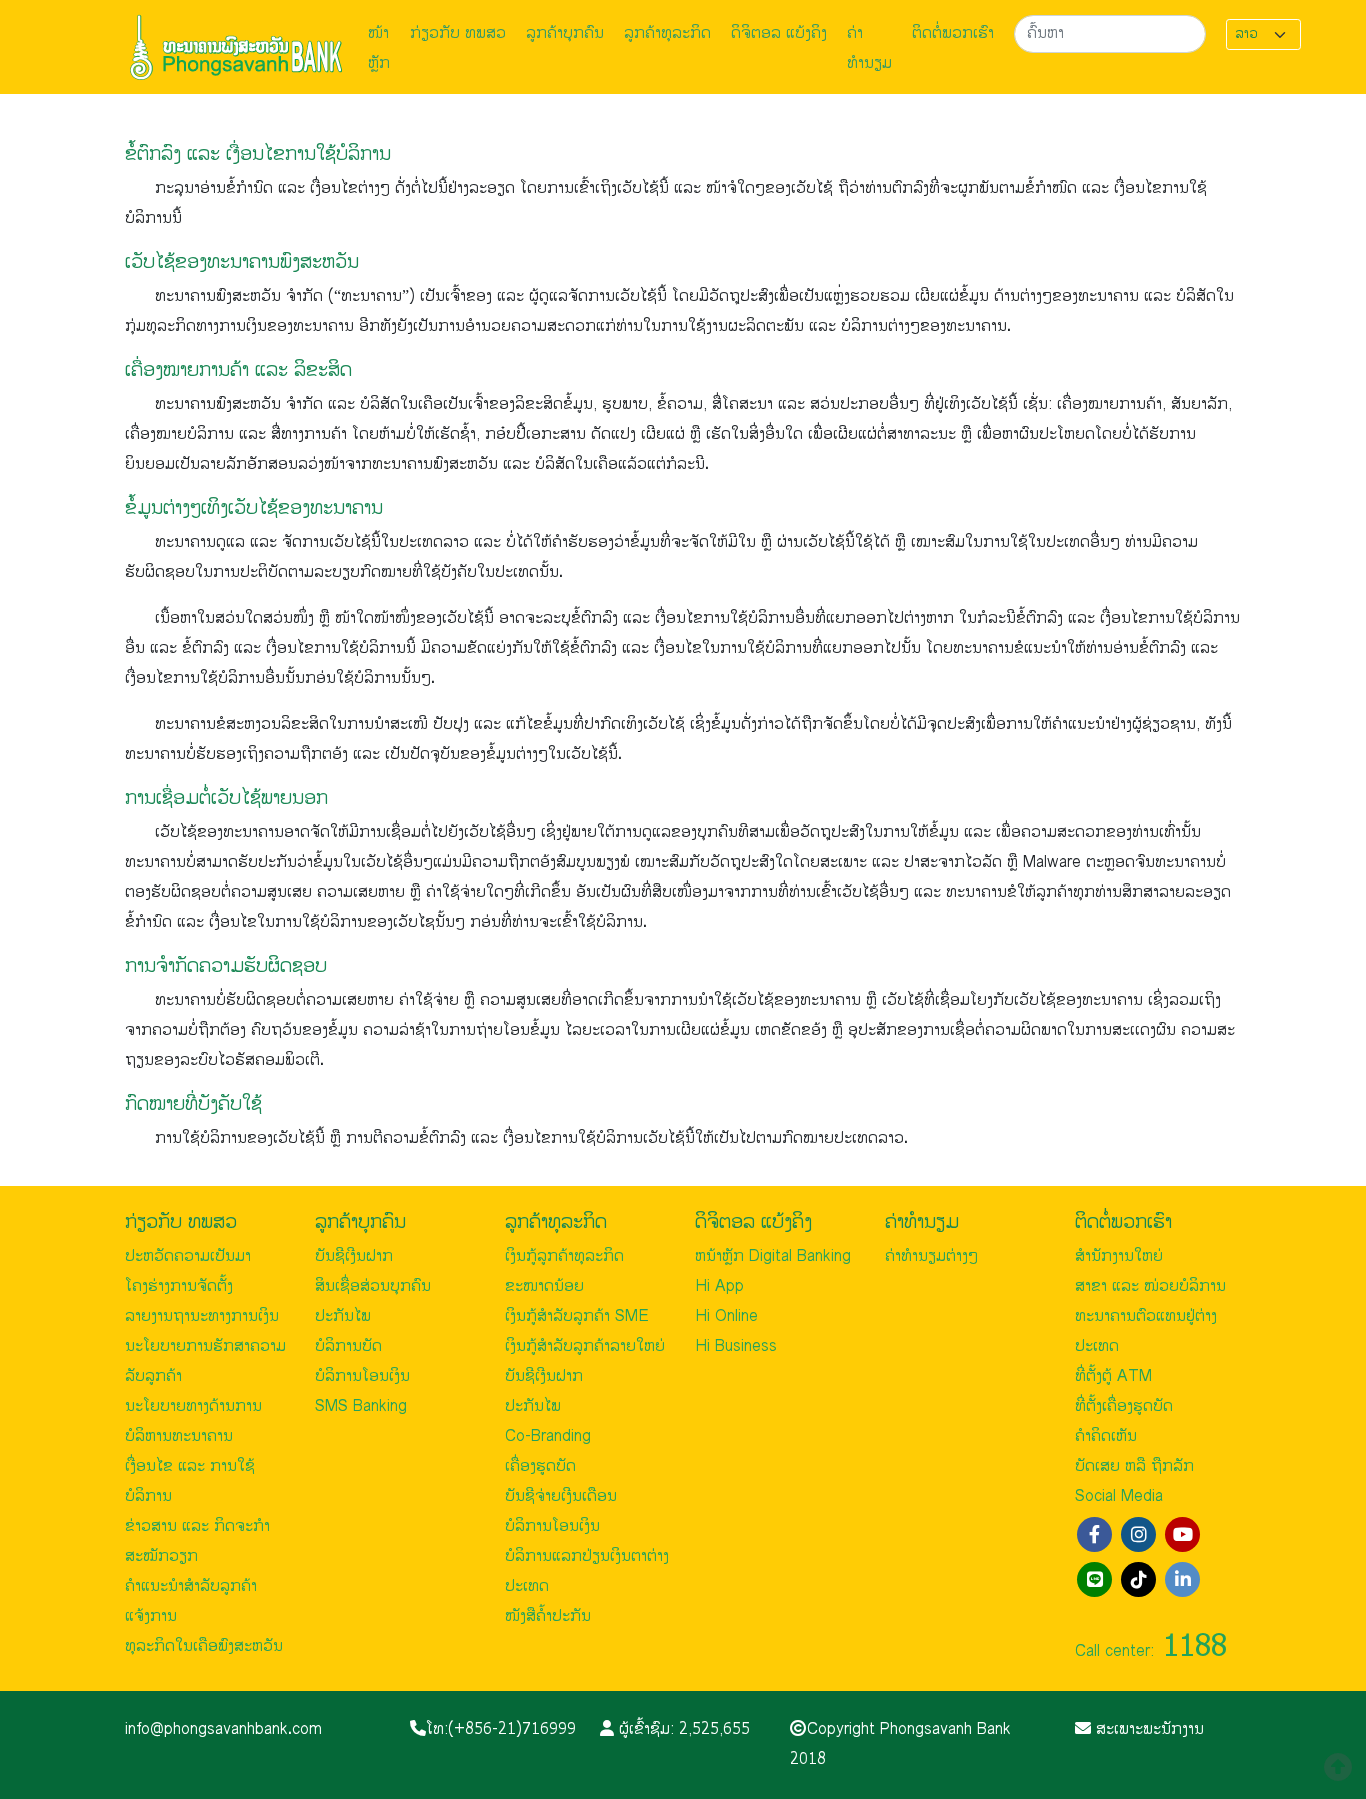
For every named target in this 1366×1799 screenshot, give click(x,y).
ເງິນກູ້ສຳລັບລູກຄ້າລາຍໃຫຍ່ (585, 1346)
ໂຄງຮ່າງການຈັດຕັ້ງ (179, 1286)
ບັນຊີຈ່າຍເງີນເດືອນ (561, 1496)
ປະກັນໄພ (343, 1316)
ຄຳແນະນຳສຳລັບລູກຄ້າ (191, 1586)
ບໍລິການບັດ (348, 1346)
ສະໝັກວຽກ (161, 1556)
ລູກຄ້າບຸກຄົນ (565, 33)
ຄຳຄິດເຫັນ (1106, 1436)
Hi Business (736, 1346)
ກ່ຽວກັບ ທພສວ (458, 33)
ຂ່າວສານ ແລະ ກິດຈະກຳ (197, 1526)
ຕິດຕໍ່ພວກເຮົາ (953, 33)
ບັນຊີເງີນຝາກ (354, 1256)
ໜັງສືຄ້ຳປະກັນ (548, 1616)
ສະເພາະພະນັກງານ (1147, 1729)
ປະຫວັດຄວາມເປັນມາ (188, 1256)
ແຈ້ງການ (151, 1616)
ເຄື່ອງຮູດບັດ (540, 1466)
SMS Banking (361, 1406)
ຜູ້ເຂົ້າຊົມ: (682, 1729)
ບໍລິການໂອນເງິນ (362, 1376)
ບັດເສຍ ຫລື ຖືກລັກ (1134, 1466)
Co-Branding (548, 1436)
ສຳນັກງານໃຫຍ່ (1119, 1256)
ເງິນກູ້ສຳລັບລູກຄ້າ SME (577, 1316)
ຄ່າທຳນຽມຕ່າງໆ (931, 1256)
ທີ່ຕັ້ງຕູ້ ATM (1113, 1376)
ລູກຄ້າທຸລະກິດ (667, 33)
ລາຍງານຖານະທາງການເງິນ (202, 1316)
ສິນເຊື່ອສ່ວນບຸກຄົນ (373, 1286)
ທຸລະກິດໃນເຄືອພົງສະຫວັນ (204, 1646)
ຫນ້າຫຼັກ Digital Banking (773, 1256)
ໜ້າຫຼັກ (379, 48)
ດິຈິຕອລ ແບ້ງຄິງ (779, 33)
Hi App (719, 1286)
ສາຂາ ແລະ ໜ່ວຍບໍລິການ (1150, 1286)
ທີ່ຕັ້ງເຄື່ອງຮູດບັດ (1124, 1406)
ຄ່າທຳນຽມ (869, 48)
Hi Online (726, 1316)
